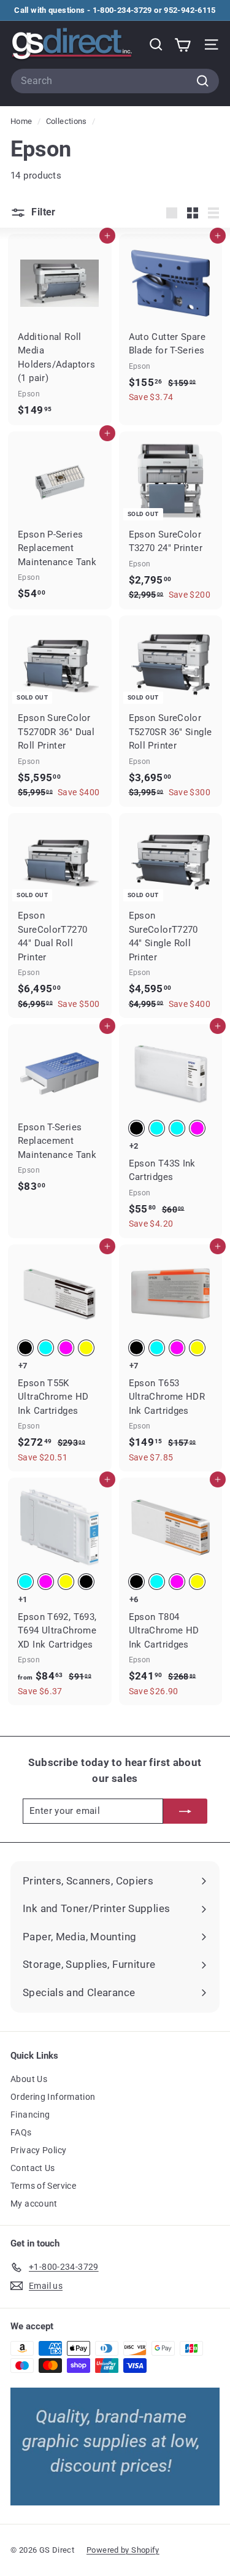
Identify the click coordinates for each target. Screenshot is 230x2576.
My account (34, 2204)
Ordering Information (53, 2097)
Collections (68, 121)
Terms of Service (43, 2186)
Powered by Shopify (123, 2550)
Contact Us (33, 2168)
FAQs (21, 2132)
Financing (30, 2115)
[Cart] (182, 44)
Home (22, 121)
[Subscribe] (185, 1811)
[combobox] (115, 81)
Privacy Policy (38, 2150)
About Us (29, 2079)
